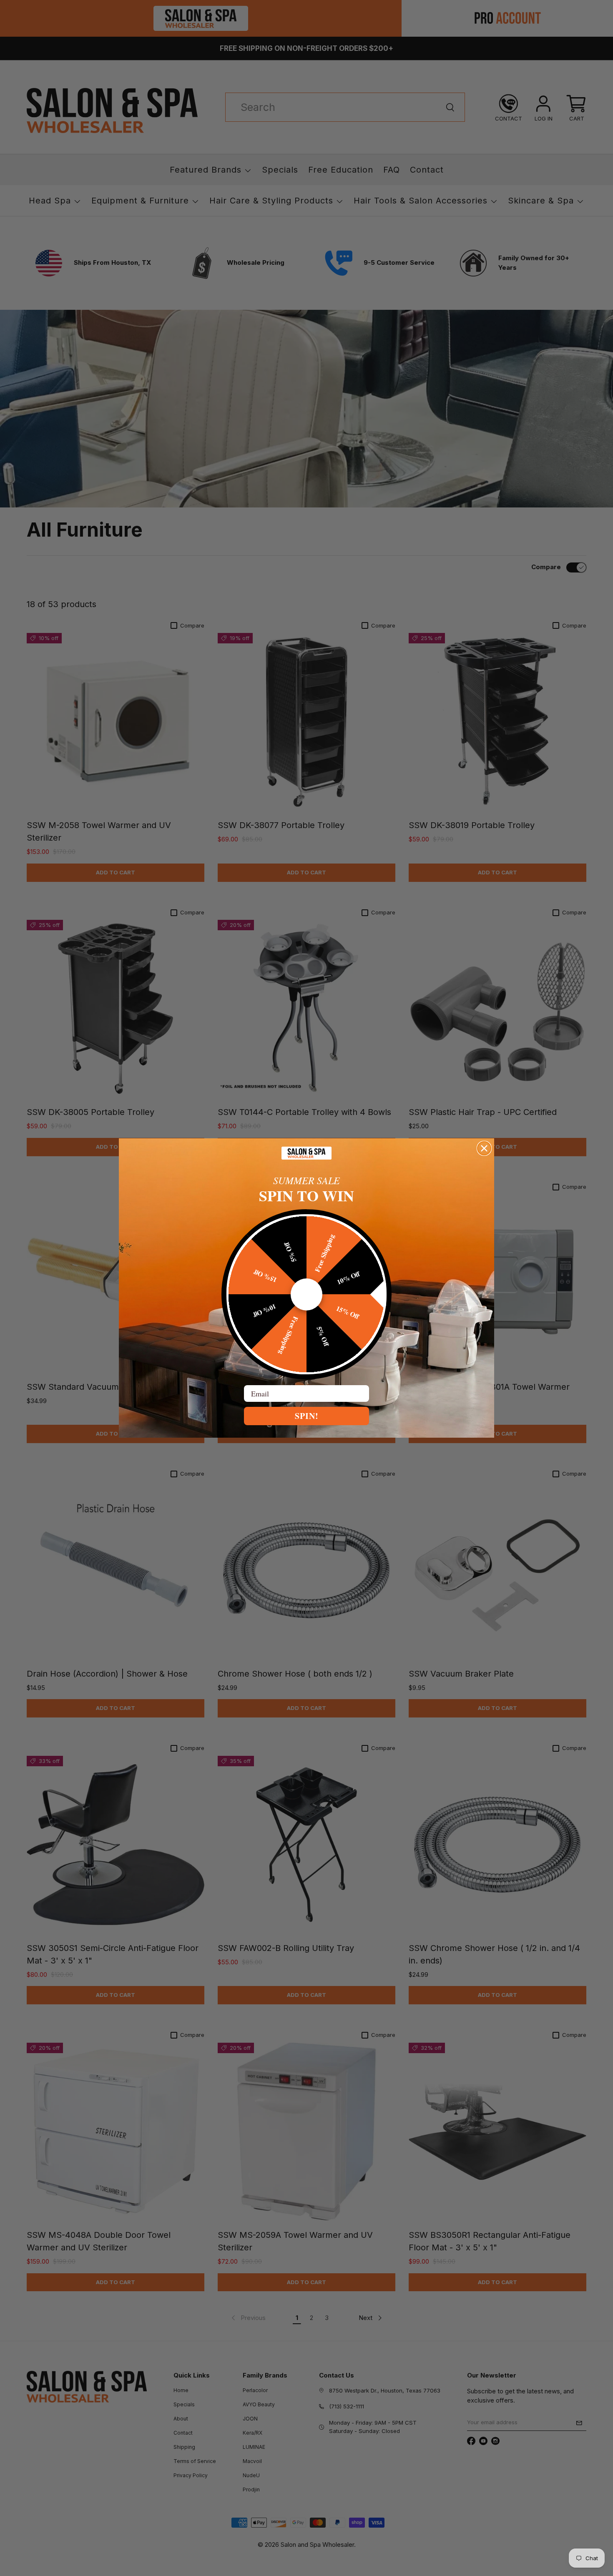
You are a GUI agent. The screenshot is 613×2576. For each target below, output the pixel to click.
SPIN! (307, 1416)
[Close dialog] (484, 1148)
